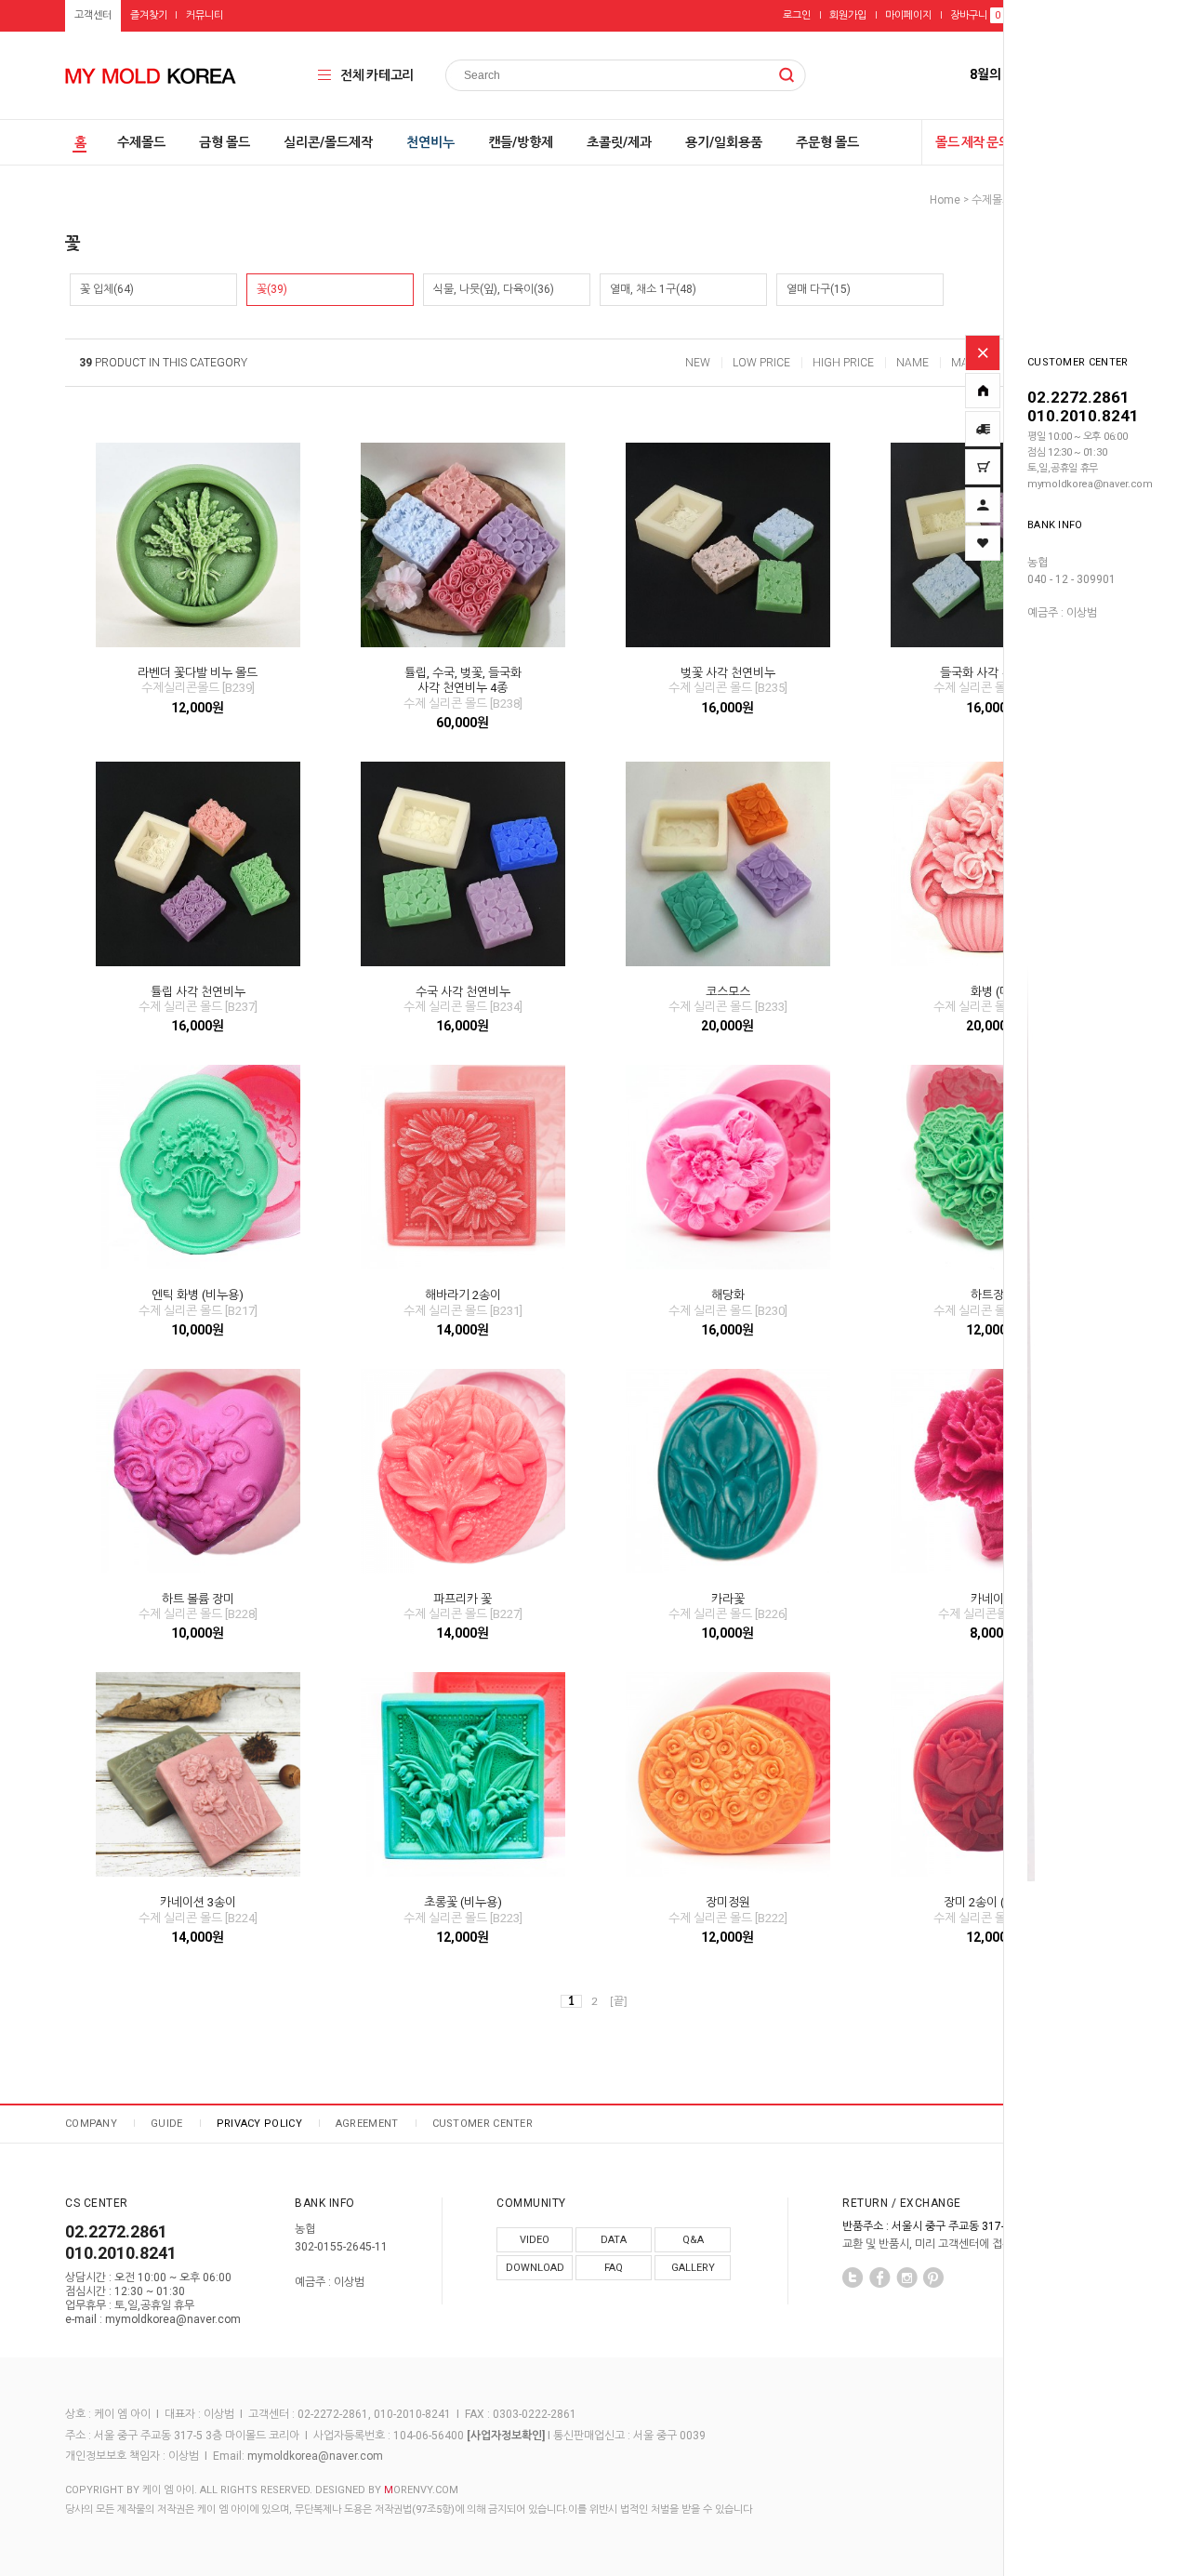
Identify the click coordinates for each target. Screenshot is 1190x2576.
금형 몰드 (225, 142)
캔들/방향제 (521, 142)
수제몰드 (141, 142)
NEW (698, 363)
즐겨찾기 (149, 15)
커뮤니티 (205, 15)
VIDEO (535, 2240)
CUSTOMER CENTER (483, 2124)
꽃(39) (272, 289)
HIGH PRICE (843, 363)
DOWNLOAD (535, 2268)
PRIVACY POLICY (259, 2124)
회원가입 (848, 15)
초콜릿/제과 (619, 142)
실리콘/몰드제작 (328, 142)
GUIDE (167, 2124)
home (945, 200)
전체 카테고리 (377, 75)
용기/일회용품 (724, 142)
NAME (912, 363)
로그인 (797, 15)
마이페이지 (908, 15)
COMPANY (91, 2124)
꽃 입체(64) (107, 289)
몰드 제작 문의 (972, 142)
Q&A (693, 2240)
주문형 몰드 (827, 142)
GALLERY (693, 2268)
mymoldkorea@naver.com (315, 2457)
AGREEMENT (367, 2124)
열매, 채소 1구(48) (653, 289)
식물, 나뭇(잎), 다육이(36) (494, 289)
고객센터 (93, 15)
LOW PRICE (761, 363)
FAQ (614, 2268)
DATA (614, 2240)
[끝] (619, 2001)
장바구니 (975, 15)
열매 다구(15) (819, 289)
